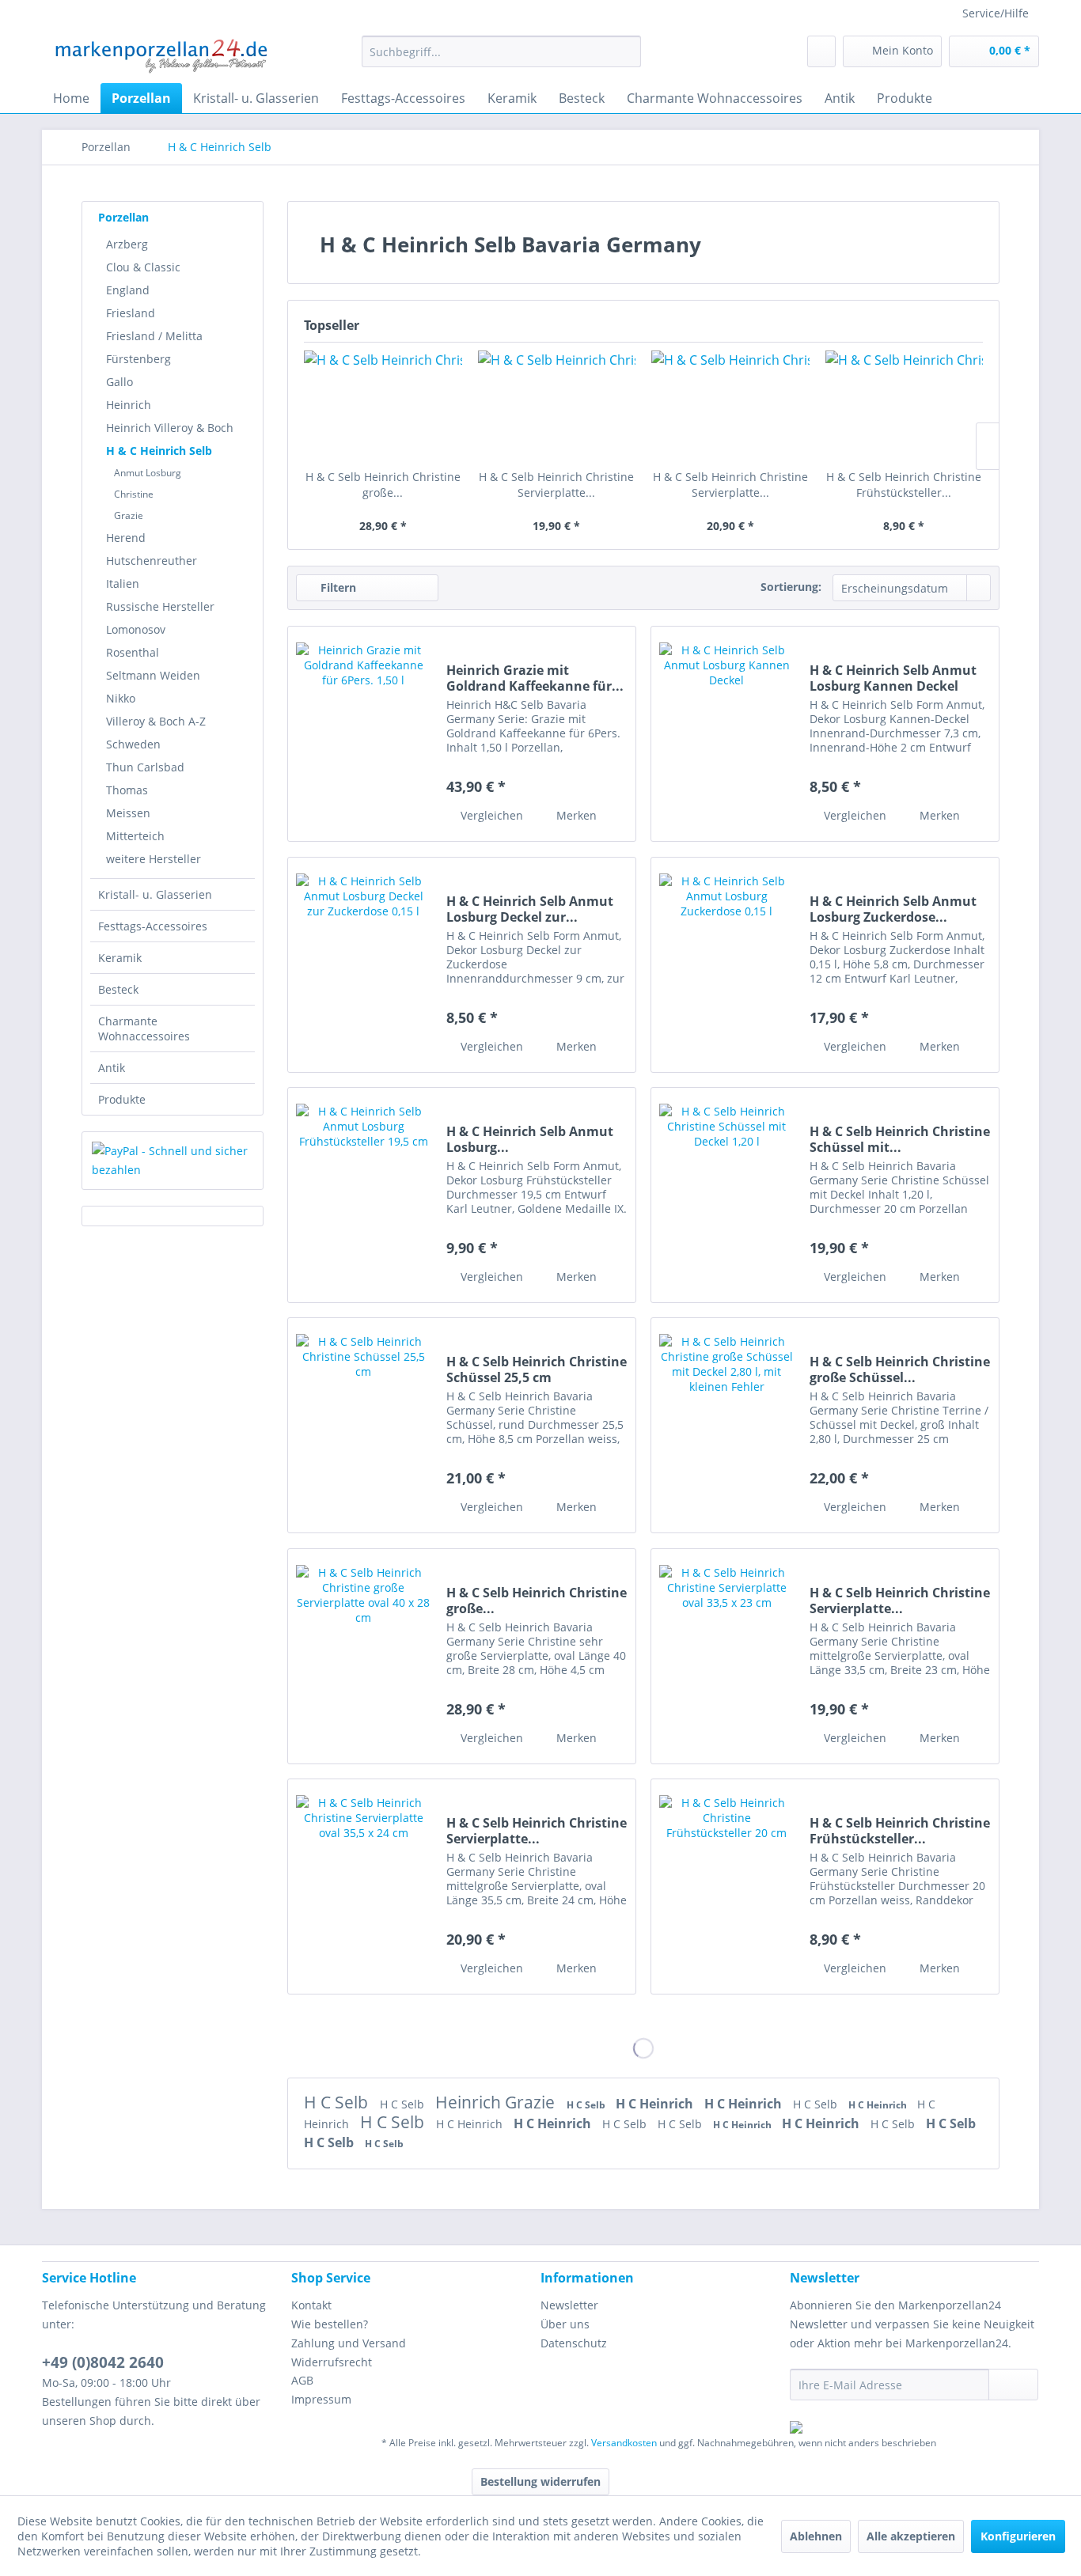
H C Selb (338, 2102)
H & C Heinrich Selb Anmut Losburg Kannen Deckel (893, 678)
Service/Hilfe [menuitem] (996, 13)
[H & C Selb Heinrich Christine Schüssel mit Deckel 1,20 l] (726, 1195)
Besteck (118, 989)
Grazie (129, 515)
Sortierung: (791, 587)
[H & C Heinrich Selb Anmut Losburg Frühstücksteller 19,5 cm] (363, 1195)
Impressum (321, 2399)
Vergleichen (490, 815)
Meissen (128, 813)
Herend (126, 538)
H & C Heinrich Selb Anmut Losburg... (530, 1139)
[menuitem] (501, 51)
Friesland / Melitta (154, 336)
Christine (134, 494)
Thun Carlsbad (145, 767)
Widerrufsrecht (332, 2362)
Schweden (133, 744)
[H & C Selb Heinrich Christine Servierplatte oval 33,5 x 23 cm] (557, 406)
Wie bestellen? (330, 2324)
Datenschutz (574, 2343)
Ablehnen (816, 2536)
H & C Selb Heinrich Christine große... (383, 485)
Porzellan (123, 217)
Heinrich (129, 405)
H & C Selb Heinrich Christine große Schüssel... (900, 1369)
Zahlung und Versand (349, 2343)
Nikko (121, 698)
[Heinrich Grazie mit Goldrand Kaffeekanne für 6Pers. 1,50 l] (363, 734)
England (128, 290)
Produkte (122, 1099)
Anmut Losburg (148, 473)
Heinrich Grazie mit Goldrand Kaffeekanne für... (535, 678)
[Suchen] (626, 51)
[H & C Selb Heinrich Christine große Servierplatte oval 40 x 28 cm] (383, 406)
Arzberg (127, 244)
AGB (302, 2380)
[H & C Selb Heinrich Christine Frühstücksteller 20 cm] (905, 406)
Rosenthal (133, 652)
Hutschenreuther (152, 561)
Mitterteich (135, 836)
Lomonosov (136, 629)
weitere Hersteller (154, 859)
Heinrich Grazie (497, 2102)
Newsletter (569, 2305)
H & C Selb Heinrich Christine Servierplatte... (556, 485)
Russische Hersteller (160, 606)
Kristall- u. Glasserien (155, 894)
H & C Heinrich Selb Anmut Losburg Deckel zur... (530, 909)
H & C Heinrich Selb (159, 451)
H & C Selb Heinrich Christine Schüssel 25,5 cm (537, 1369)
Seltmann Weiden (153, 675)
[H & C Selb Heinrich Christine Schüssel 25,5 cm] (363, 1425)
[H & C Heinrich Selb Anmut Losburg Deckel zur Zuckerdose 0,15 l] (363, 965)
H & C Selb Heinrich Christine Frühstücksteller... (904, 485)
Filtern (337, 587)
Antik (112, 1068)
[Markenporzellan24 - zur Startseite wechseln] (160, 55)
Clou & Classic (143, 267)
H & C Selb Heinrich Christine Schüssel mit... (900, 1139)
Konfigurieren (1018, 2536)
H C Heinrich (656, 2104)
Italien (123, 583)
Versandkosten (624, 2443)
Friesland (131, 313)
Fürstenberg (138, 359)
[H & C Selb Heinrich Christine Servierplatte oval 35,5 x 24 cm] (730, 406)
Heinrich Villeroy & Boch (170, 428)
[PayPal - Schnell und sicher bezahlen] (173, 1161)
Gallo (119, 382)
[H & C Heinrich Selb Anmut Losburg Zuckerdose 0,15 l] (726, 965)
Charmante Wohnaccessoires (144, 1029)
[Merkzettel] (821, 51)
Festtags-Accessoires (153, 926)
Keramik (120, 958)
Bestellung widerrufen (540, 2481)
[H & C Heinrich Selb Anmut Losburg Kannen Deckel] (726, 734)
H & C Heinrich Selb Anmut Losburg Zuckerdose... (893, 909)
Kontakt (311, 2305)
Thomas (127, 790)
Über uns (565, 2324)
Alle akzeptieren (911, 2536)
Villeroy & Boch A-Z (156, 721)
